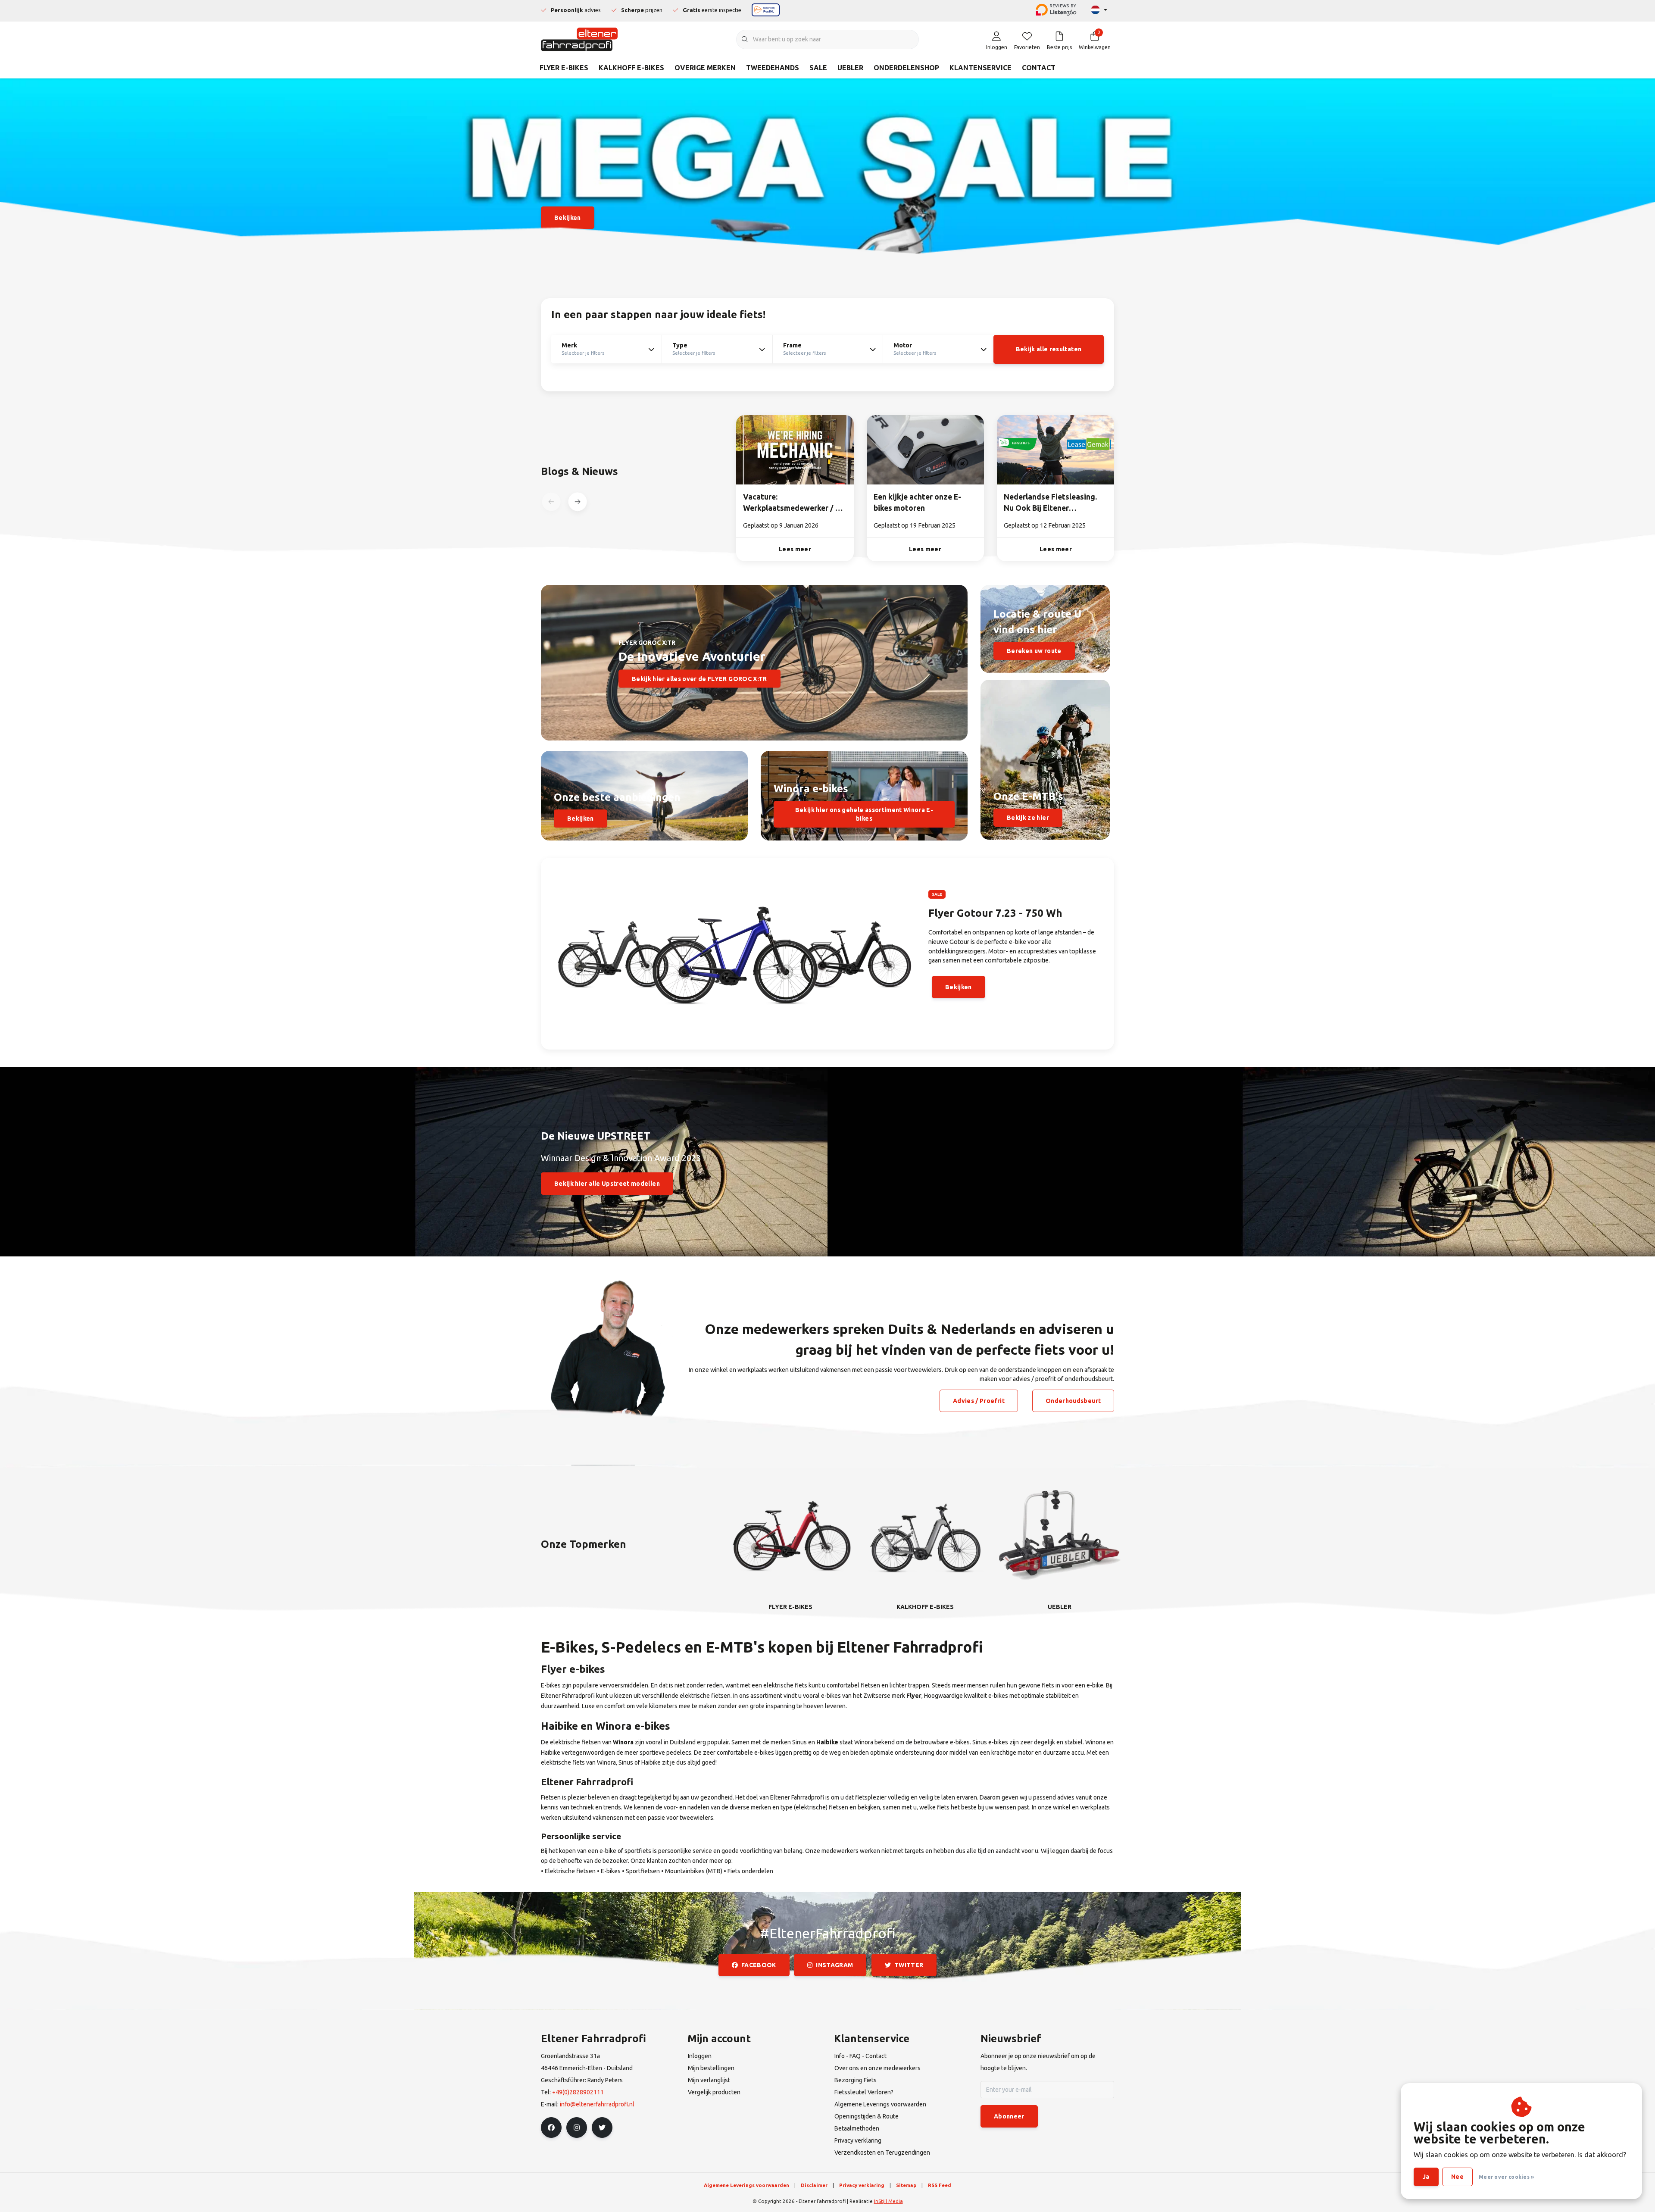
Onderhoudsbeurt (1073, 1401)
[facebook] (551, 2128)
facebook (759, 1965)
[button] (577, 502)
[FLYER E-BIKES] (790, 1534)
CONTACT (1039, 68)
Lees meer (795, 549)
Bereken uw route (1034, 651)
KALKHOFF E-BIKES (631, 68)
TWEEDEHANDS (773, 68)
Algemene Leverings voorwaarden (746, 2185)
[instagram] (577, 2128)
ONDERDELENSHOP (906, 68)
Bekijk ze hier (1028, 818)
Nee (1457, 2177)
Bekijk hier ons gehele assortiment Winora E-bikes (864, 814)
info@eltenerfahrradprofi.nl (597, 2104)
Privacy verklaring (862, 2185)
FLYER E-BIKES (564, 68)
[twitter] (602, 2128)
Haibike (827, 1742)
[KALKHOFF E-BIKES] (925, 1534)
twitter (909, 1965)
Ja (1426, 2177)
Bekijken (581, 819)
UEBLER (850, 68)
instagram (835, 1965)
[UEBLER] (1060, 1534)
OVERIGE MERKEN (705, 68)
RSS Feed (940, 2185)
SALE (818, 68)
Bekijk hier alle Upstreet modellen (607, 1184)
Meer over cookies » (1507, 2177)
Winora (623, 1742)
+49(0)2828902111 (578, 2092)
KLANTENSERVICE (981, 68)
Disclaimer (814, 2185)
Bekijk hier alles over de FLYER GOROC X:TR (699, 678)
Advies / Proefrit (979, 1401)
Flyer (914, 1696)
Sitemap (906, 2185)
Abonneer (1009, 2116)
